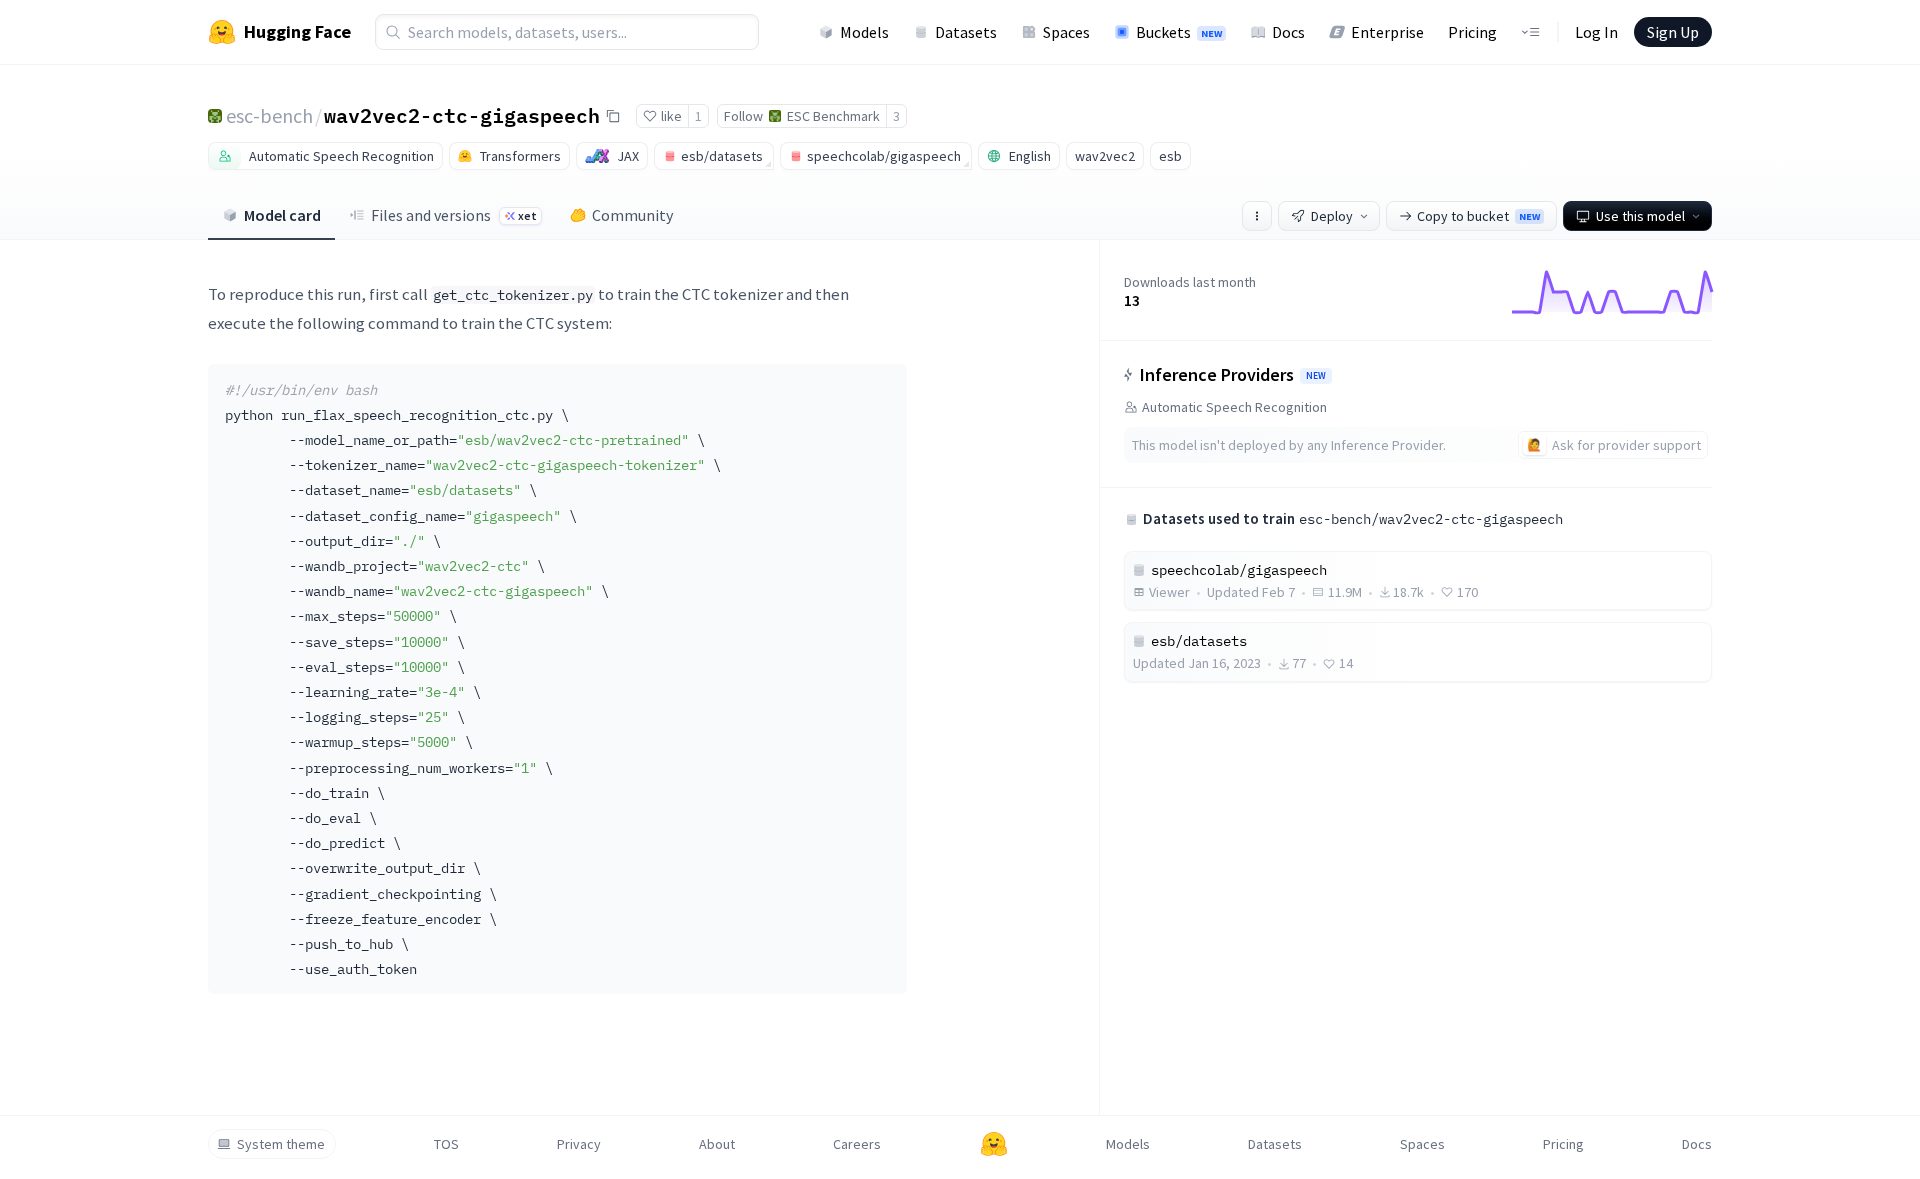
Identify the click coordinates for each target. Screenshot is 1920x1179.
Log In (1596, 32)
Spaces (1066, 32)
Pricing (1472, 32)
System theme (281, 1144)
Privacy (579, 1144)
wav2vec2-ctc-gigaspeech (462, 115)
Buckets (1179, 32)
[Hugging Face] (994, 1144)
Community (632, 215)
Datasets (966, 32)
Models (864, 32)
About (717, 1144)
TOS (446, 1144)
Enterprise (1387, 32)
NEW (1316, 376)
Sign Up (1673, 32)
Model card (282, 215)
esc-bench (269, 115)
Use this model (1640, 216)
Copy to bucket (1478, 216)
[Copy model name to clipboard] (613, 116)
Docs (1288, 32)
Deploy (1332, 216)
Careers (857, 1144)
